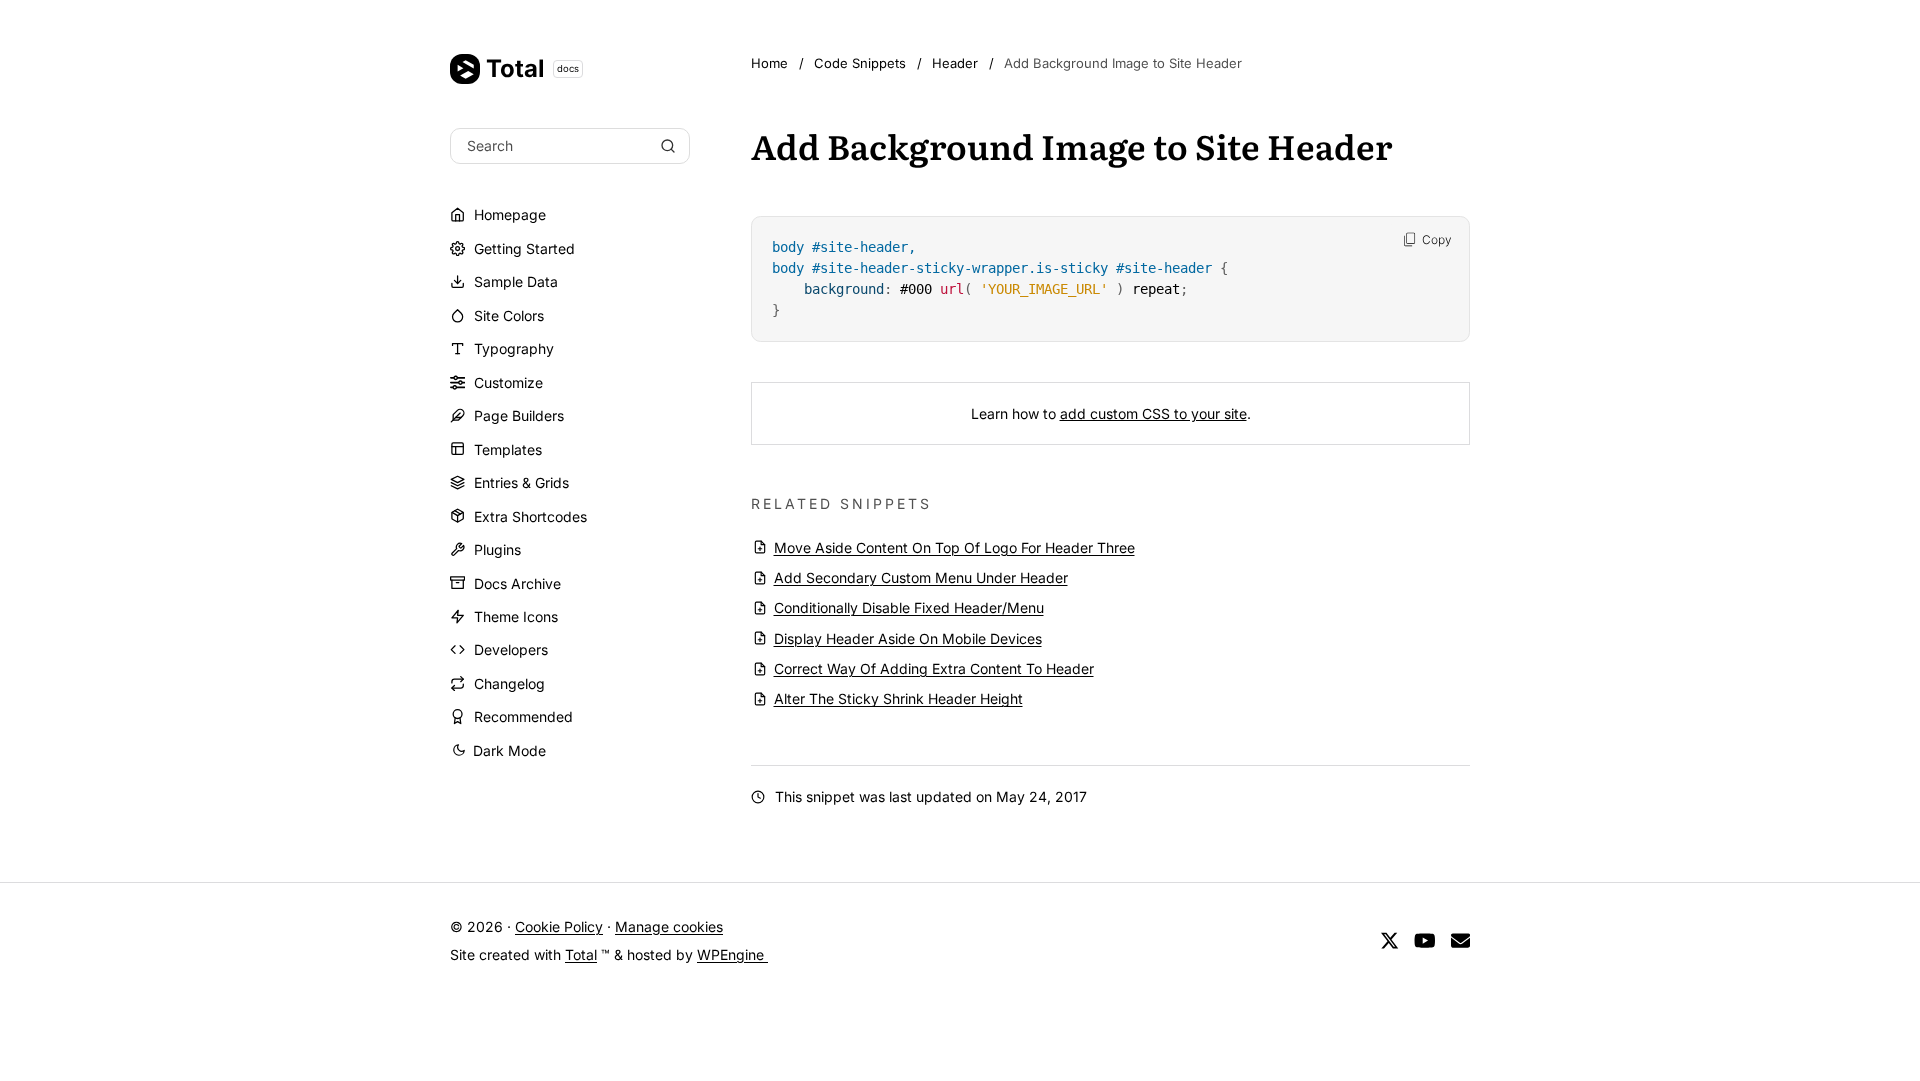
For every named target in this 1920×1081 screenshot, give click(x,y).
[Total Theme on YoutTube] (1425, 940)
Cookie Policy (559, 926)
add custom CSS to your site (1153, 413)
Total (532, 68)
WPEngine (732, 954)
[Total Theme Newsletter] (1460, 940)
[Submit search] (668, 146)
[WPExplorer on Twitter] (1389, 940)
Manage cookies (669, 926)
